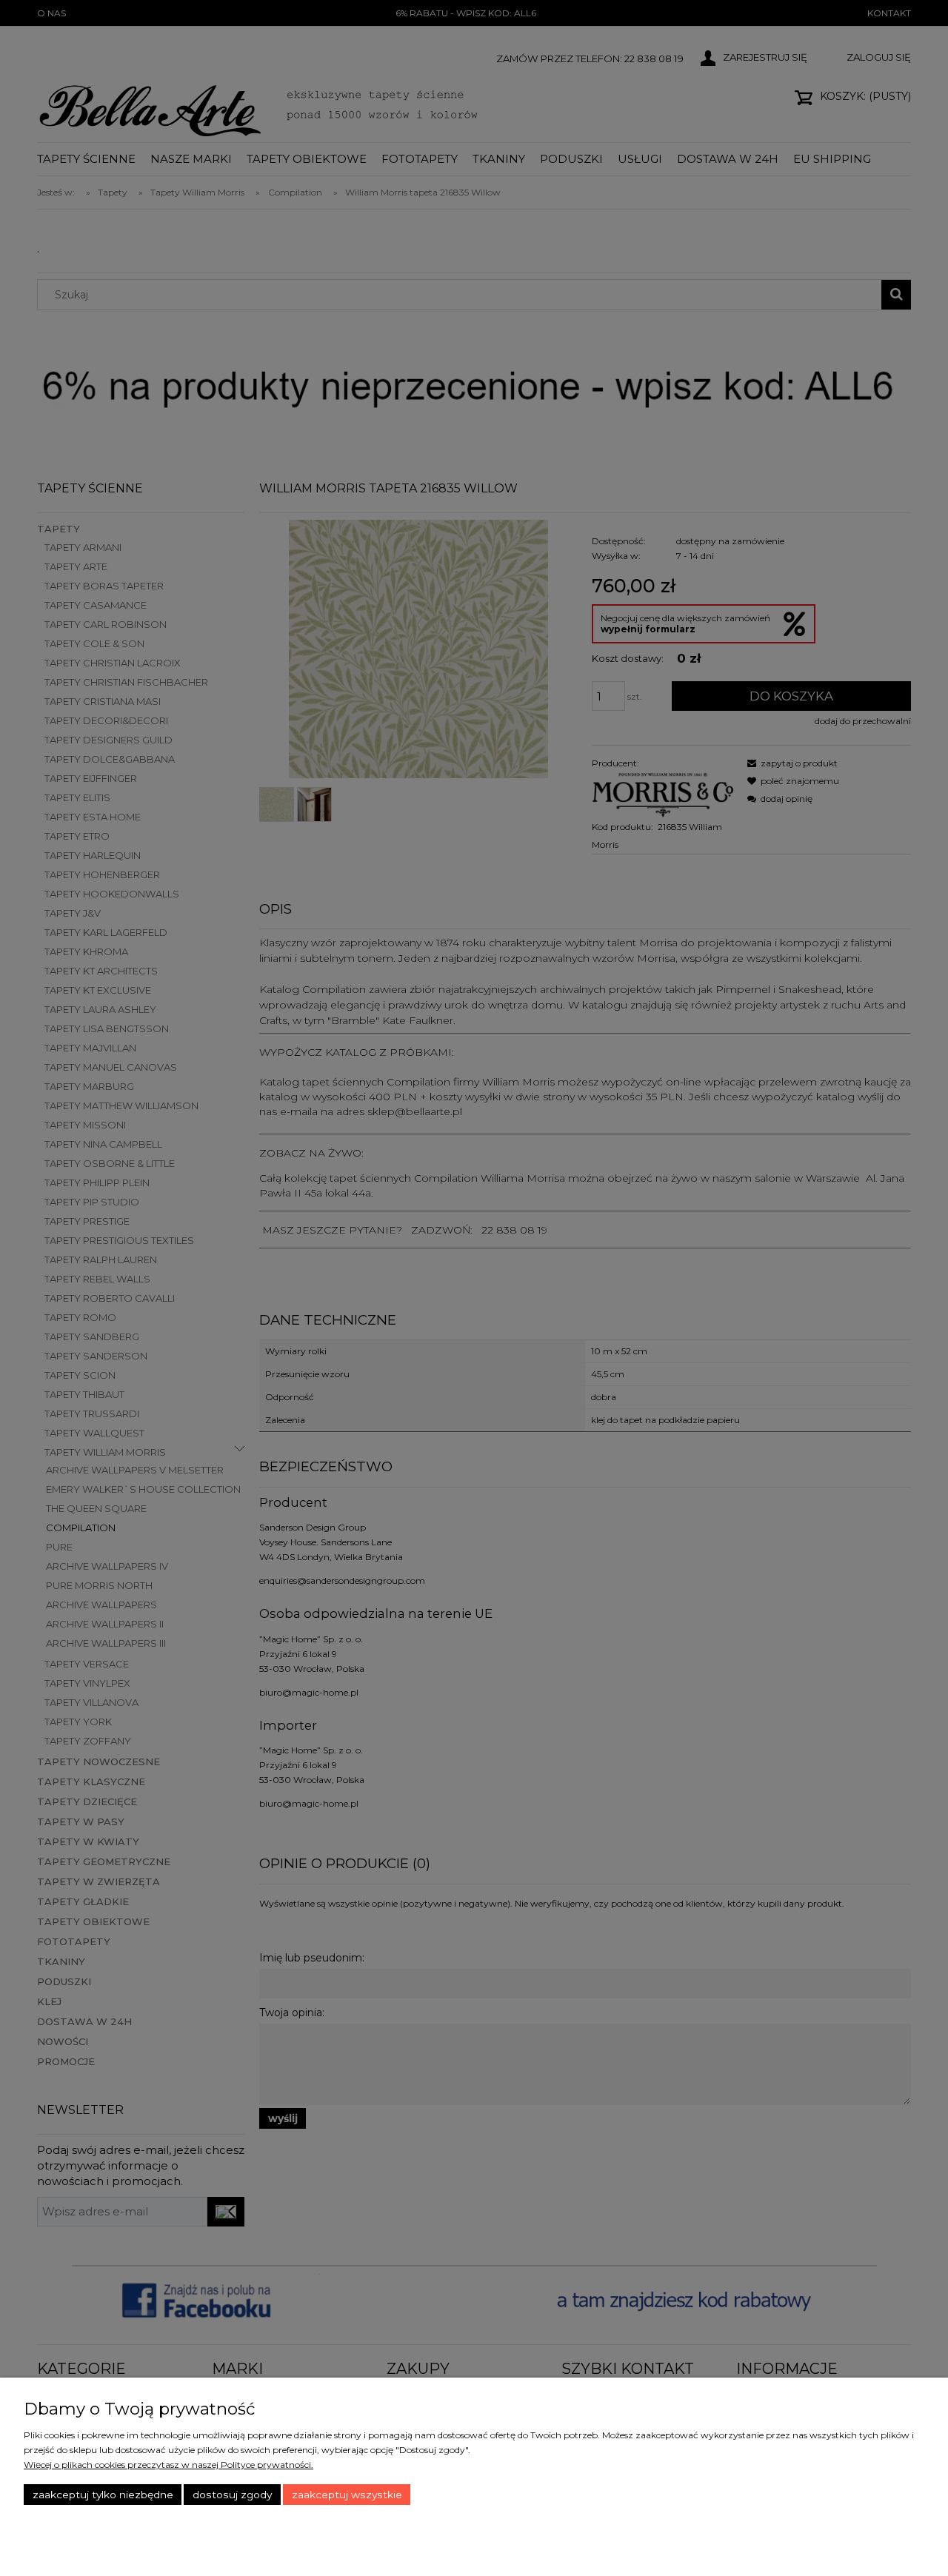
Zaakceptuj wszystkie (347, 2495)
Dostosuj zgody (232, 2495)
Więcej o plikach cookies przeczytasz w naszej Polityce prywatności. (168, 2465)
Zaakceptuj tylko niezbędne (103, 2495)
